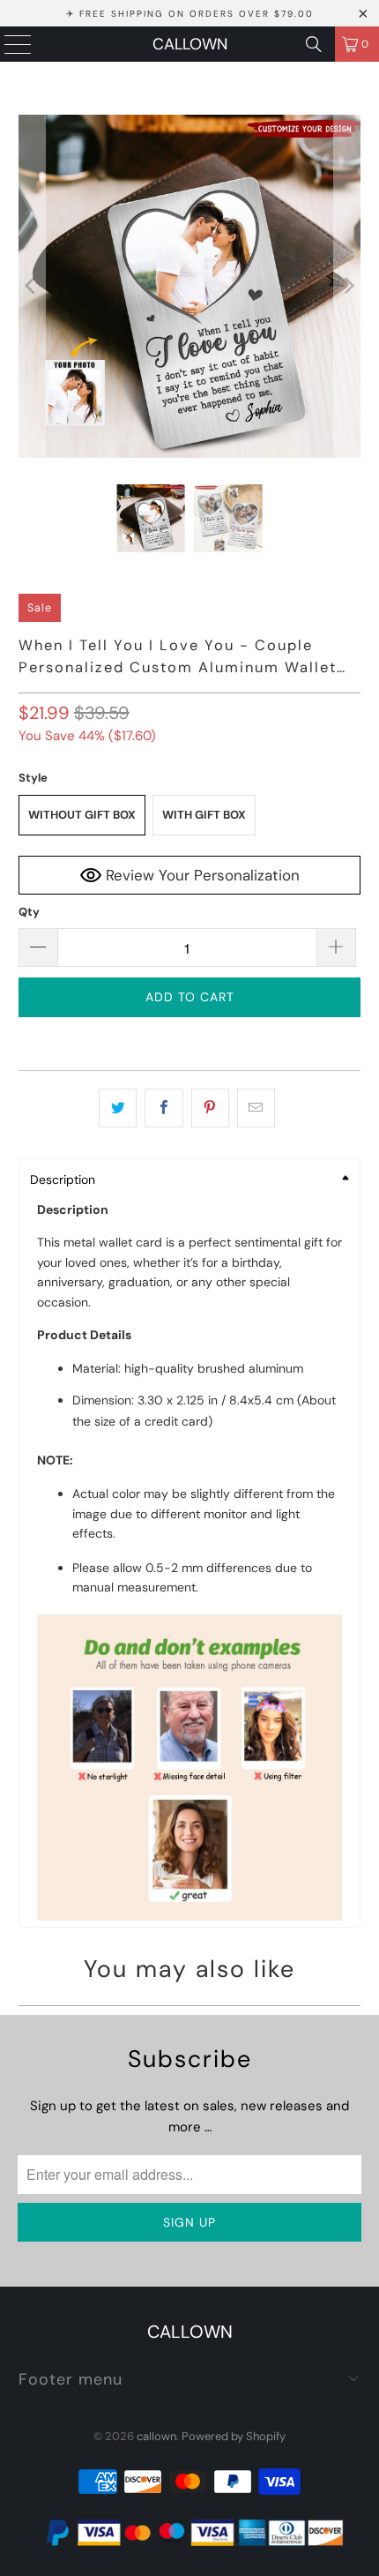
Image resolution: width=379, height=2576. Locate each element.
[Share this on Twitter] (118, 1108)
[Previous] (32, 286)
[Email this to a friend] (256, 1108)
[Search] (314, 44)
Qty (29, 912)
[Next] (347, 286)
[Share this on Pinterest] (210, 1108)
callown (190, 44)
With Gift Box (204, 815)
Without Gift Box (82, 815)
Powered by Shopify (234, 2436)
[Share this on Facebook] (163, 1108)
